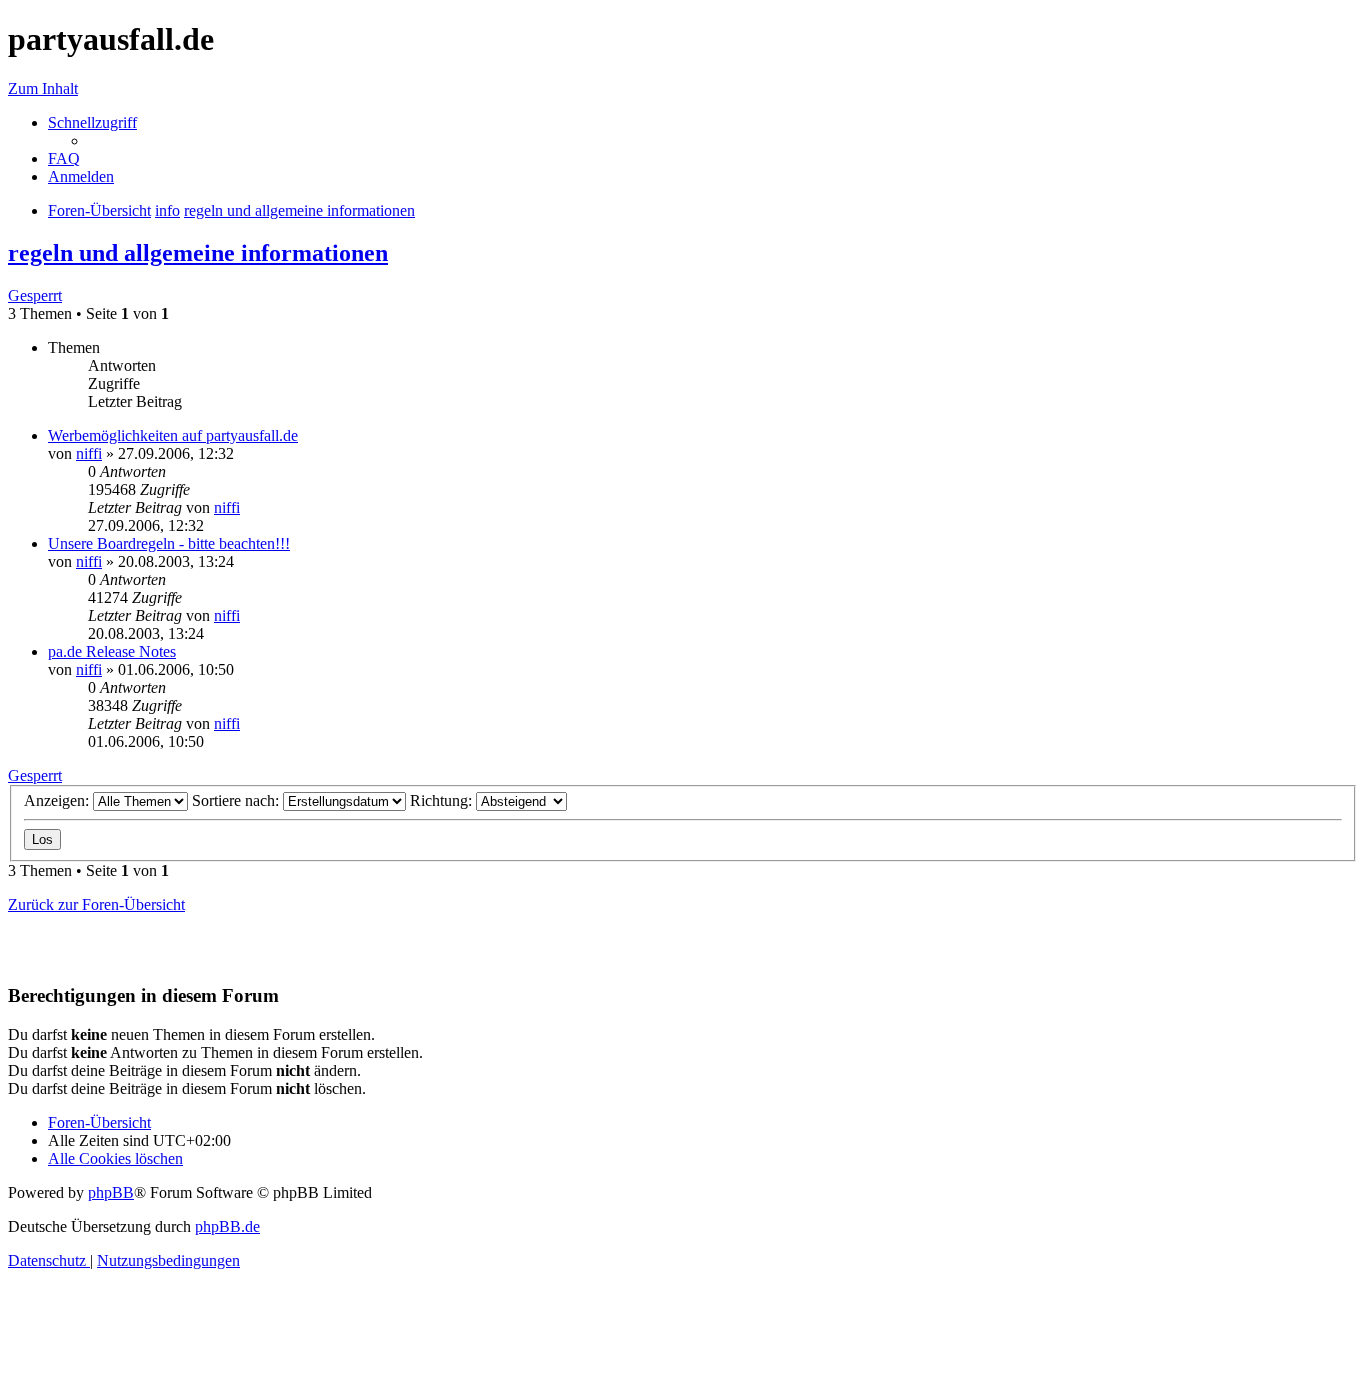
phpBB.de (227, 1226)
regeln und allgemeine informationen (198, 253)
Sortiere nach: (237, 800)
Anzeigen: (58, 800)
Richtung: (443, 800)
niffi (89, 453)
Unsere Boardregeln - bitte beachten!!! (169, 543)
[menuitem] (64, 158)
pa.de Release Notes (112, 651)
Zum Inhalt (43, 88)
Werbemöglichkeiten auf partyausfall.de (173, 435)
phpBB (111, 1192)
